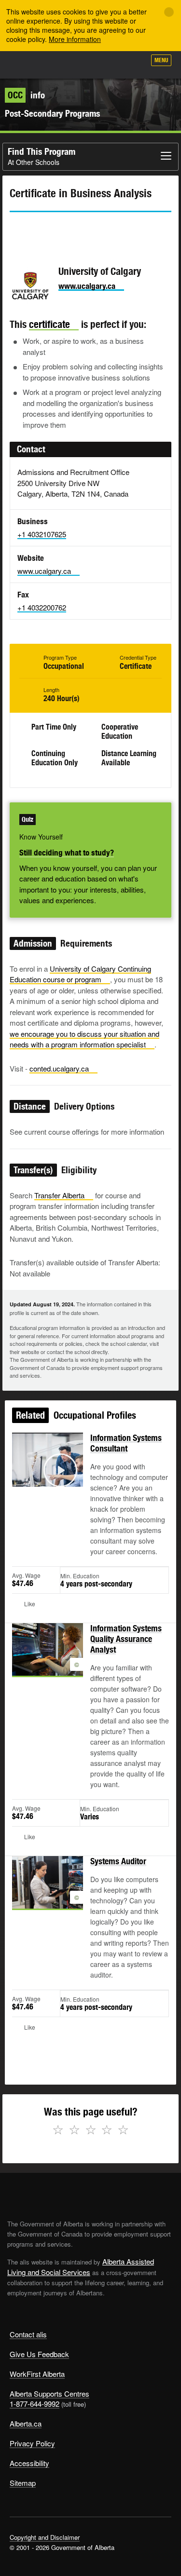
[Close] (169, 12)
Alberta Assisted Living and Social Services (81, 2267)
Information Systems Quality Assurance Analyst (126, 1639)
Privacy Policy (32, 2443)
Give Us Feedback (39, 2354)
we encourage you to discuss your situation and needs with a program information (84, 1039)
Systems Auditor (118, 1861)
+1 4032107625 (42, 534)
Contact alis (28, 2334)
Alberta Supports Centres (49, 2393)
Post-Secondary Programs (52, 113)
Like (111, 63)
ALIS (59, 65)
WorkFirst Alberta (37, 2374)
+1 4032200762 (42, 607)
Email (99, 230)
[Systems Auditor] (48, 1894)
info (26, 95)
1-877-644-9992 (35, 2404)
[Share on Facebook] (44, 230)
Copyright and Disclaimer (45, 2537)
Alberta (26, 65)
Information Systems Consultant (126, 1443)
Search (134, 64)
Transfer (59, 1195)
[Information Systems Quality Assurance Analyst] (48, 1661)
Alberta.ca (26, 2423)
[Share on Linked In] (71, 230)
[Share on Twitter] (16, 230)
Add (86, 64)
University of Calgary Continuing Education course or (80, 974)
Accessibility (29, 2463)
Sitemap (23, 2483)
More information (75, 39)
